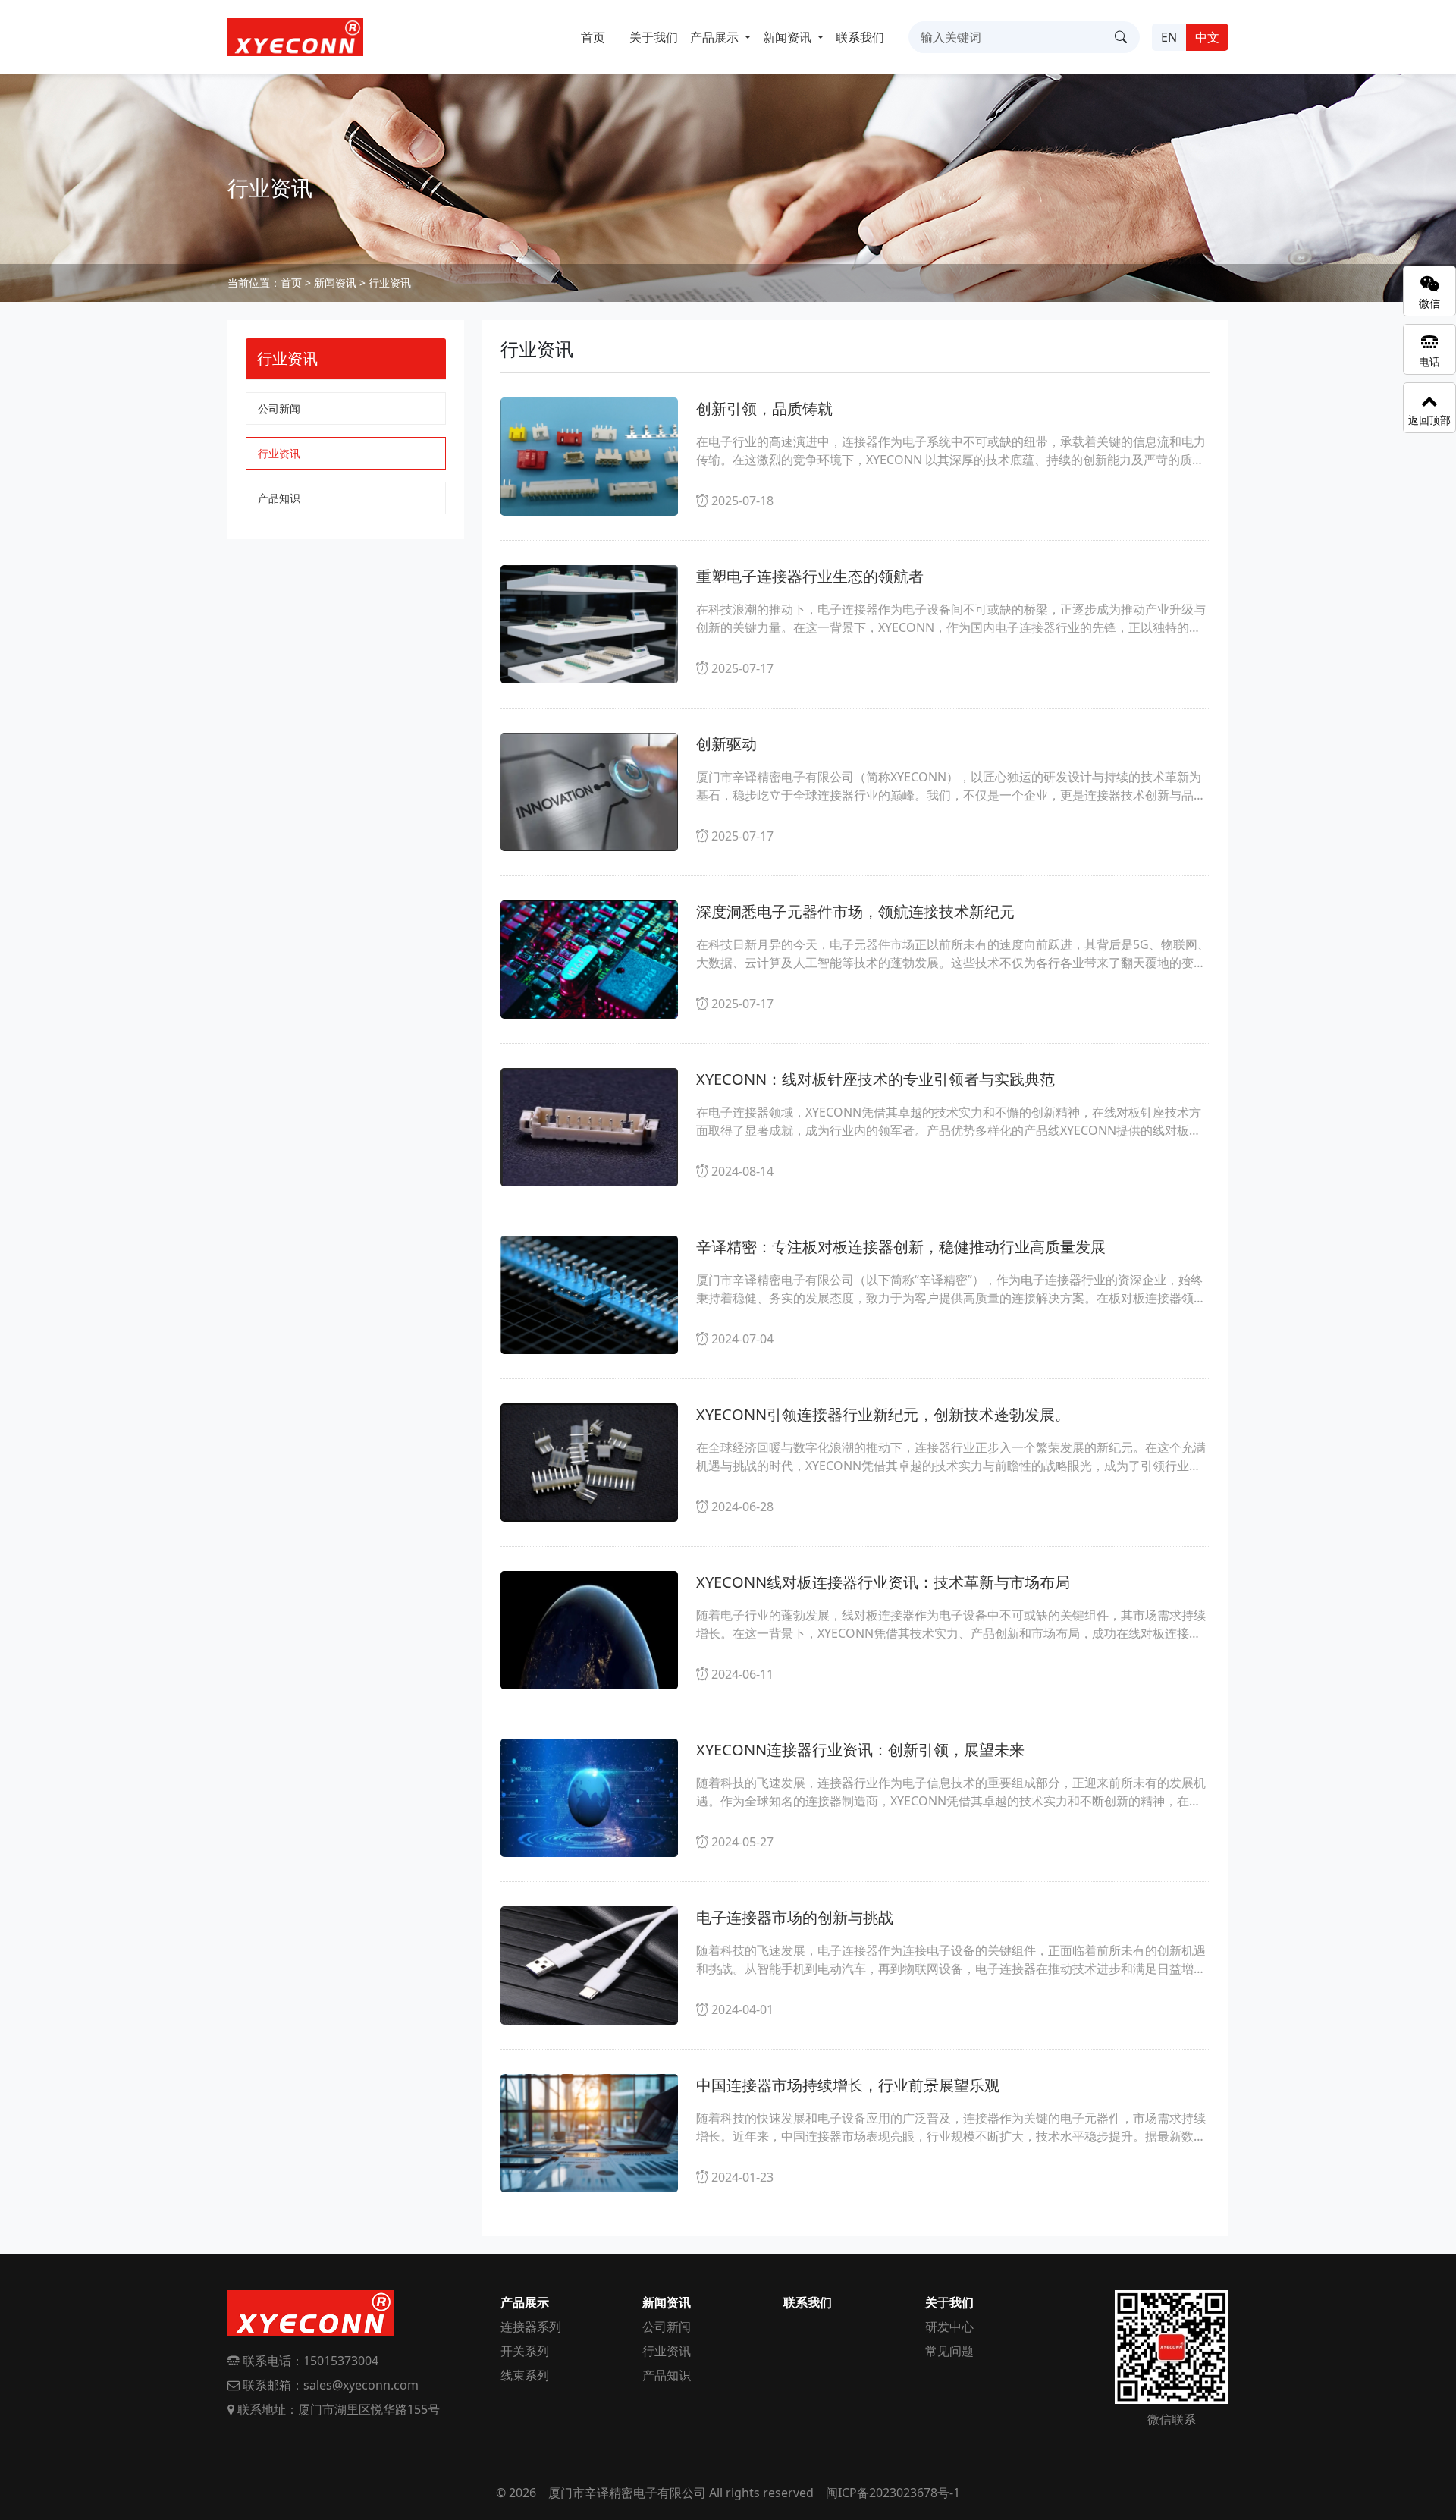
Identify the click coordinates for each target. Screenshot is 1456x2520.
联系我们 (860, 37)
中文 (1207, 37)
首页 (593, 37)
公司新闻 (279, 408)
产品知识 (279, 498)
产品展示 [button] (716, 37)
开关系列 (525, 2351)
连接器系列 (531, 2327)
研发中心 (949, 2327)
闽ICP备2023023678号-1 (893, 2493)
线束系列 (525, 2375)
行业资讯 (390, 283)
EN (1169, 37)
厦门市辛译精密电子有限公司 (627, 2493)
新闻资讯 (335, 283)
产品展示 (525, 2302)
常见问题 (949, 2351)
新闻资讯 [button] (789, 37)
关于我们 (654, 37)
